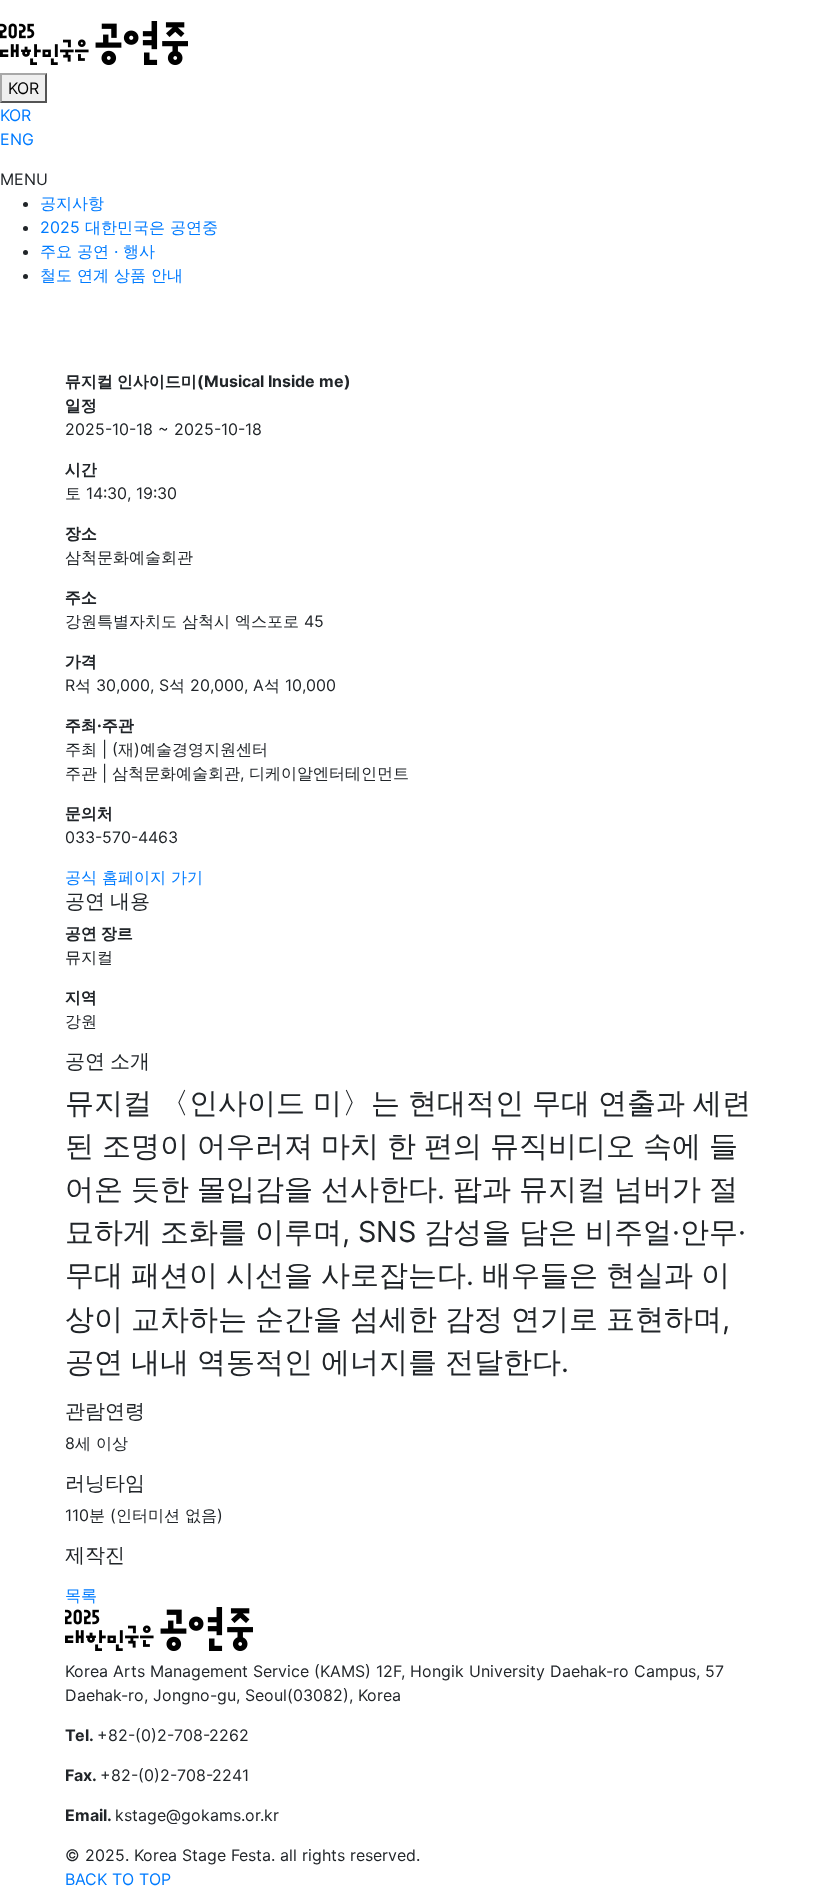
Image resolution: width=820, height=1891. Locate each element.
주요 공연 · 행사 (97, 251)
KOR (23, 88)
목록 (81, 1595)
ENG (17, 139)
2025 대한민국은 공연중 (129, 227)
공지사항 (72, 203)
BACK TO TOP (118, 1879)
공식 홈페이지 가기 (134, 877)
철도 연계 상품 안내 (111, 275)
